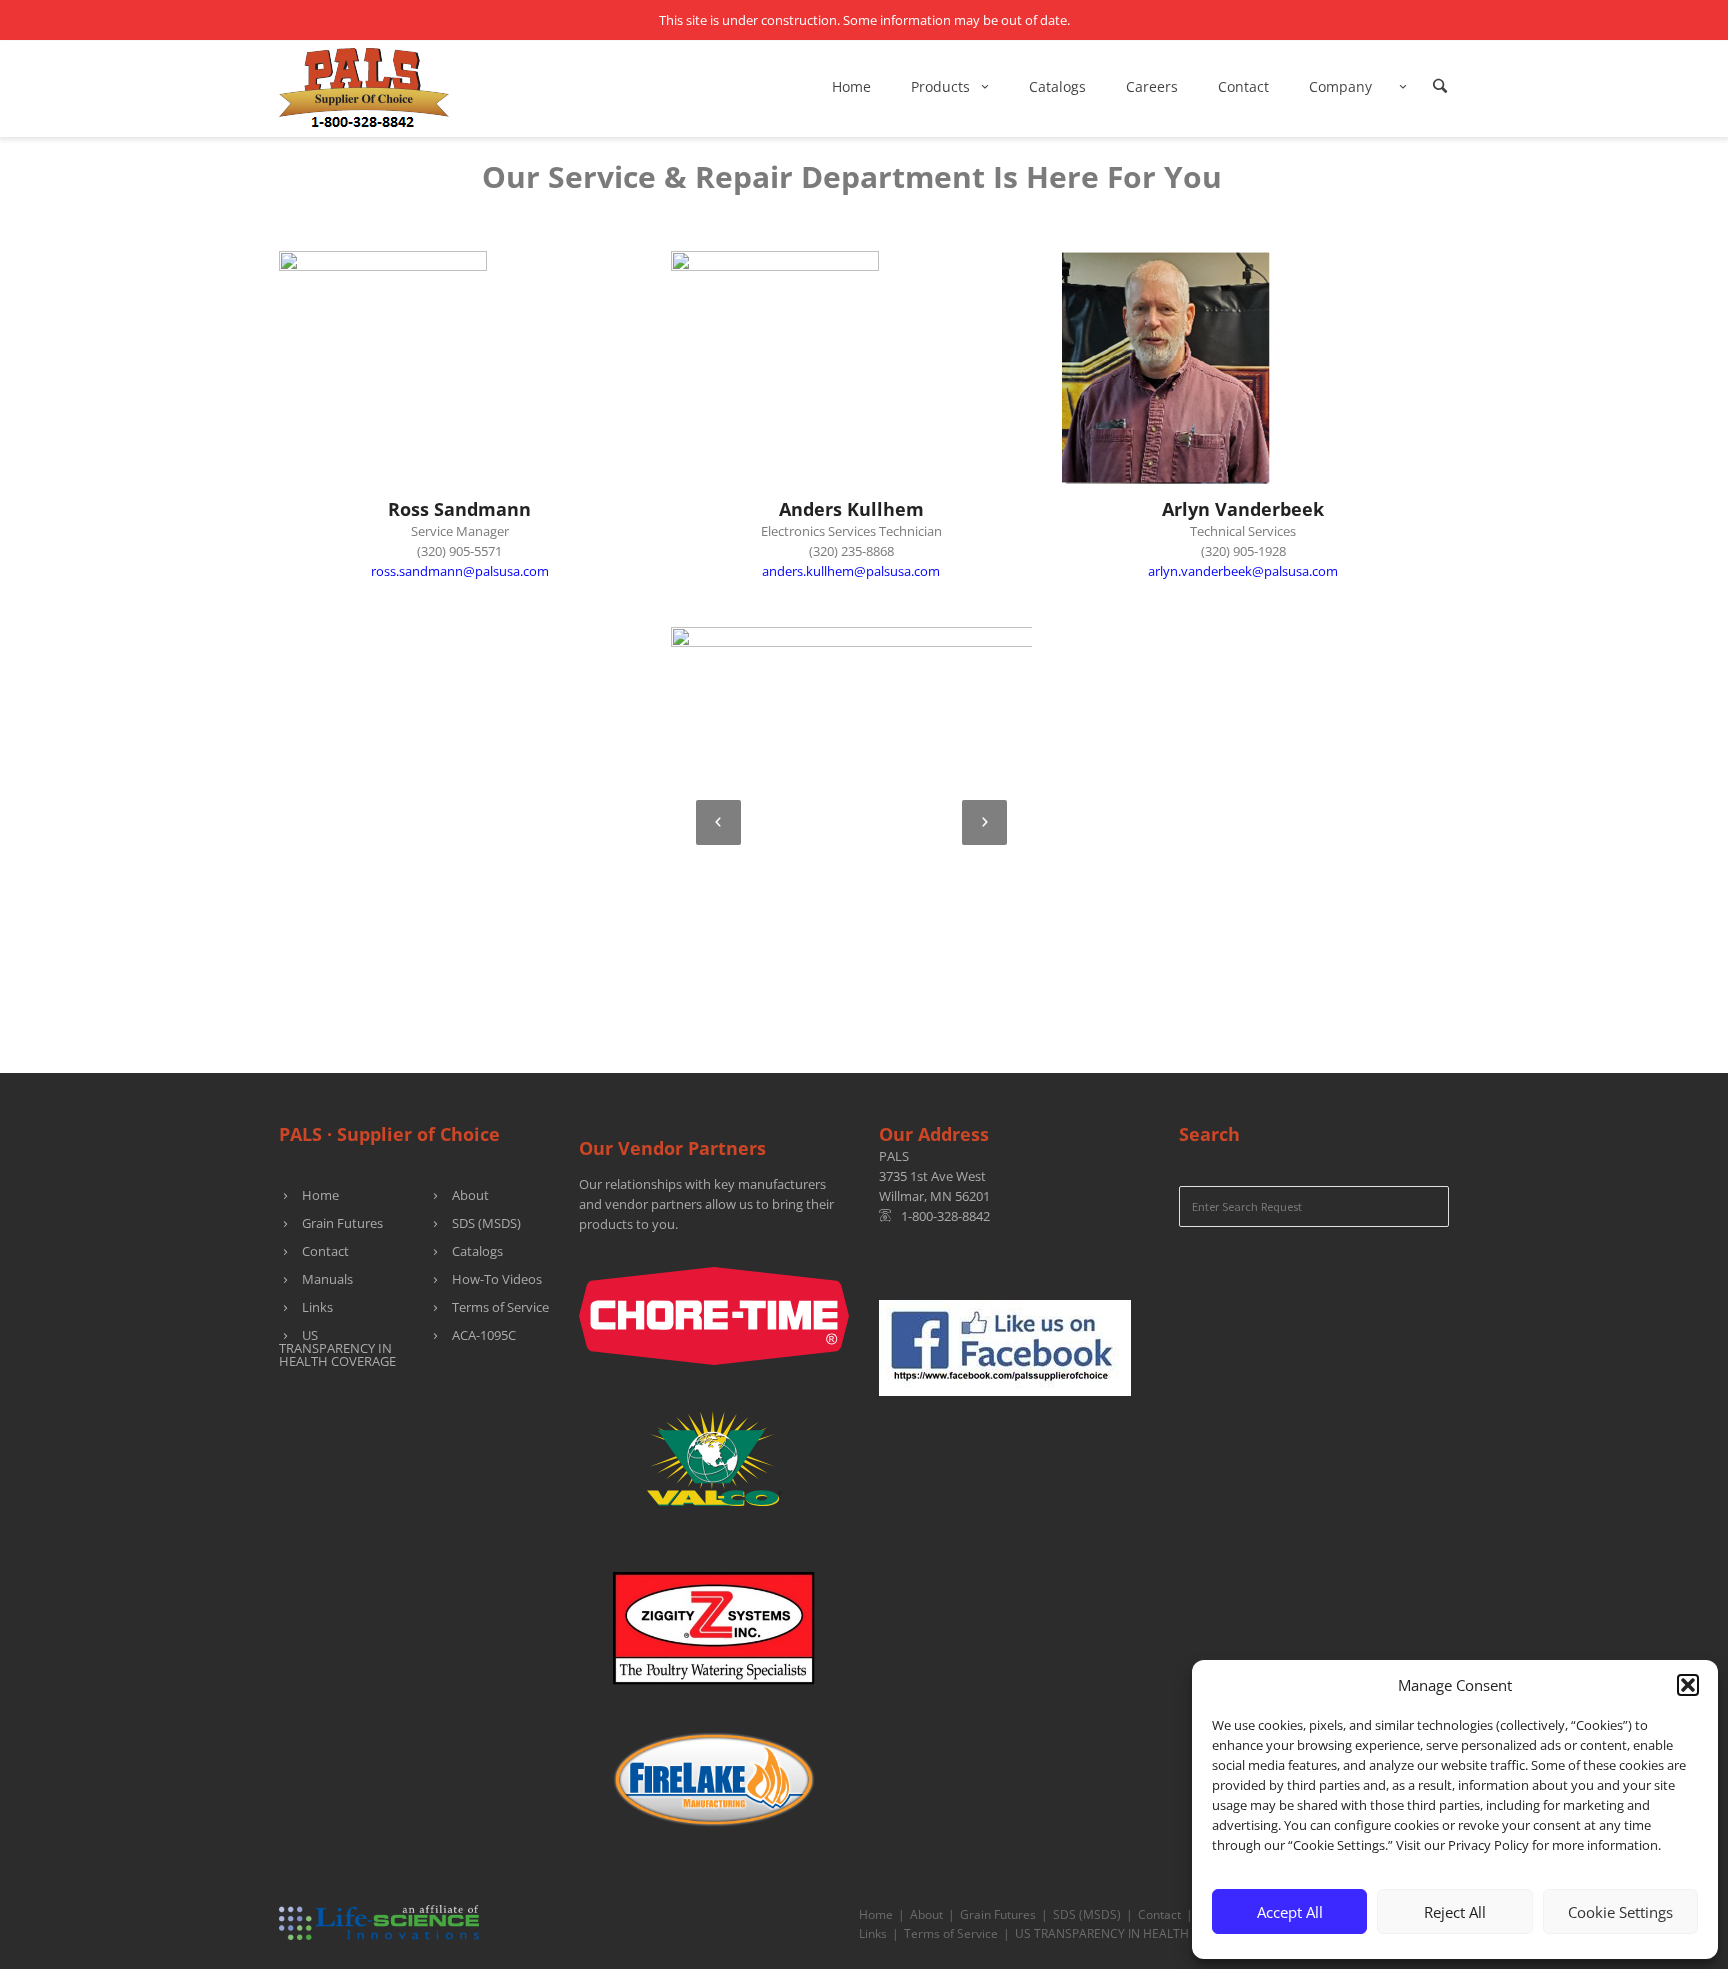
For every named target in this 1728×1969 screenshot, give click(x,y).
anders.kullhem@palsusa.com (851, 571)
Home (320, 1195)
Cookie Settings (1620, 1912)
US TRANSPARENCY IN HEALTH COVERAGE (337, 1348)
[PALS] (364, 87)
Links (317, 1307)
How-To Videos (497, 1279)
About (470, 1195)
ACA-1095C (484, 1335)
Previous (718, 822)
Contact (325, 1251)
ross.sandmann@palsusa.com (460, 571)
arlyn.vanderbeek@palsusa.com (1243, 571)
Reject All (1455, 1912)
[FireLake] (714, 1773)
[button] (1688, 1685)
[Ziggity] (714, 1622)
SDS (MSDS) (486, 1223)
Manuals (327, 1279)
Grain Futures (342, 1223)
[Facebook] (1005, 1346)
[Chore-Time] (714, 1315)
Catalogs (477, 1251)
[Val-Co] (714, 1451)
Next (984, 822)
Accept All (1290, 1912)
